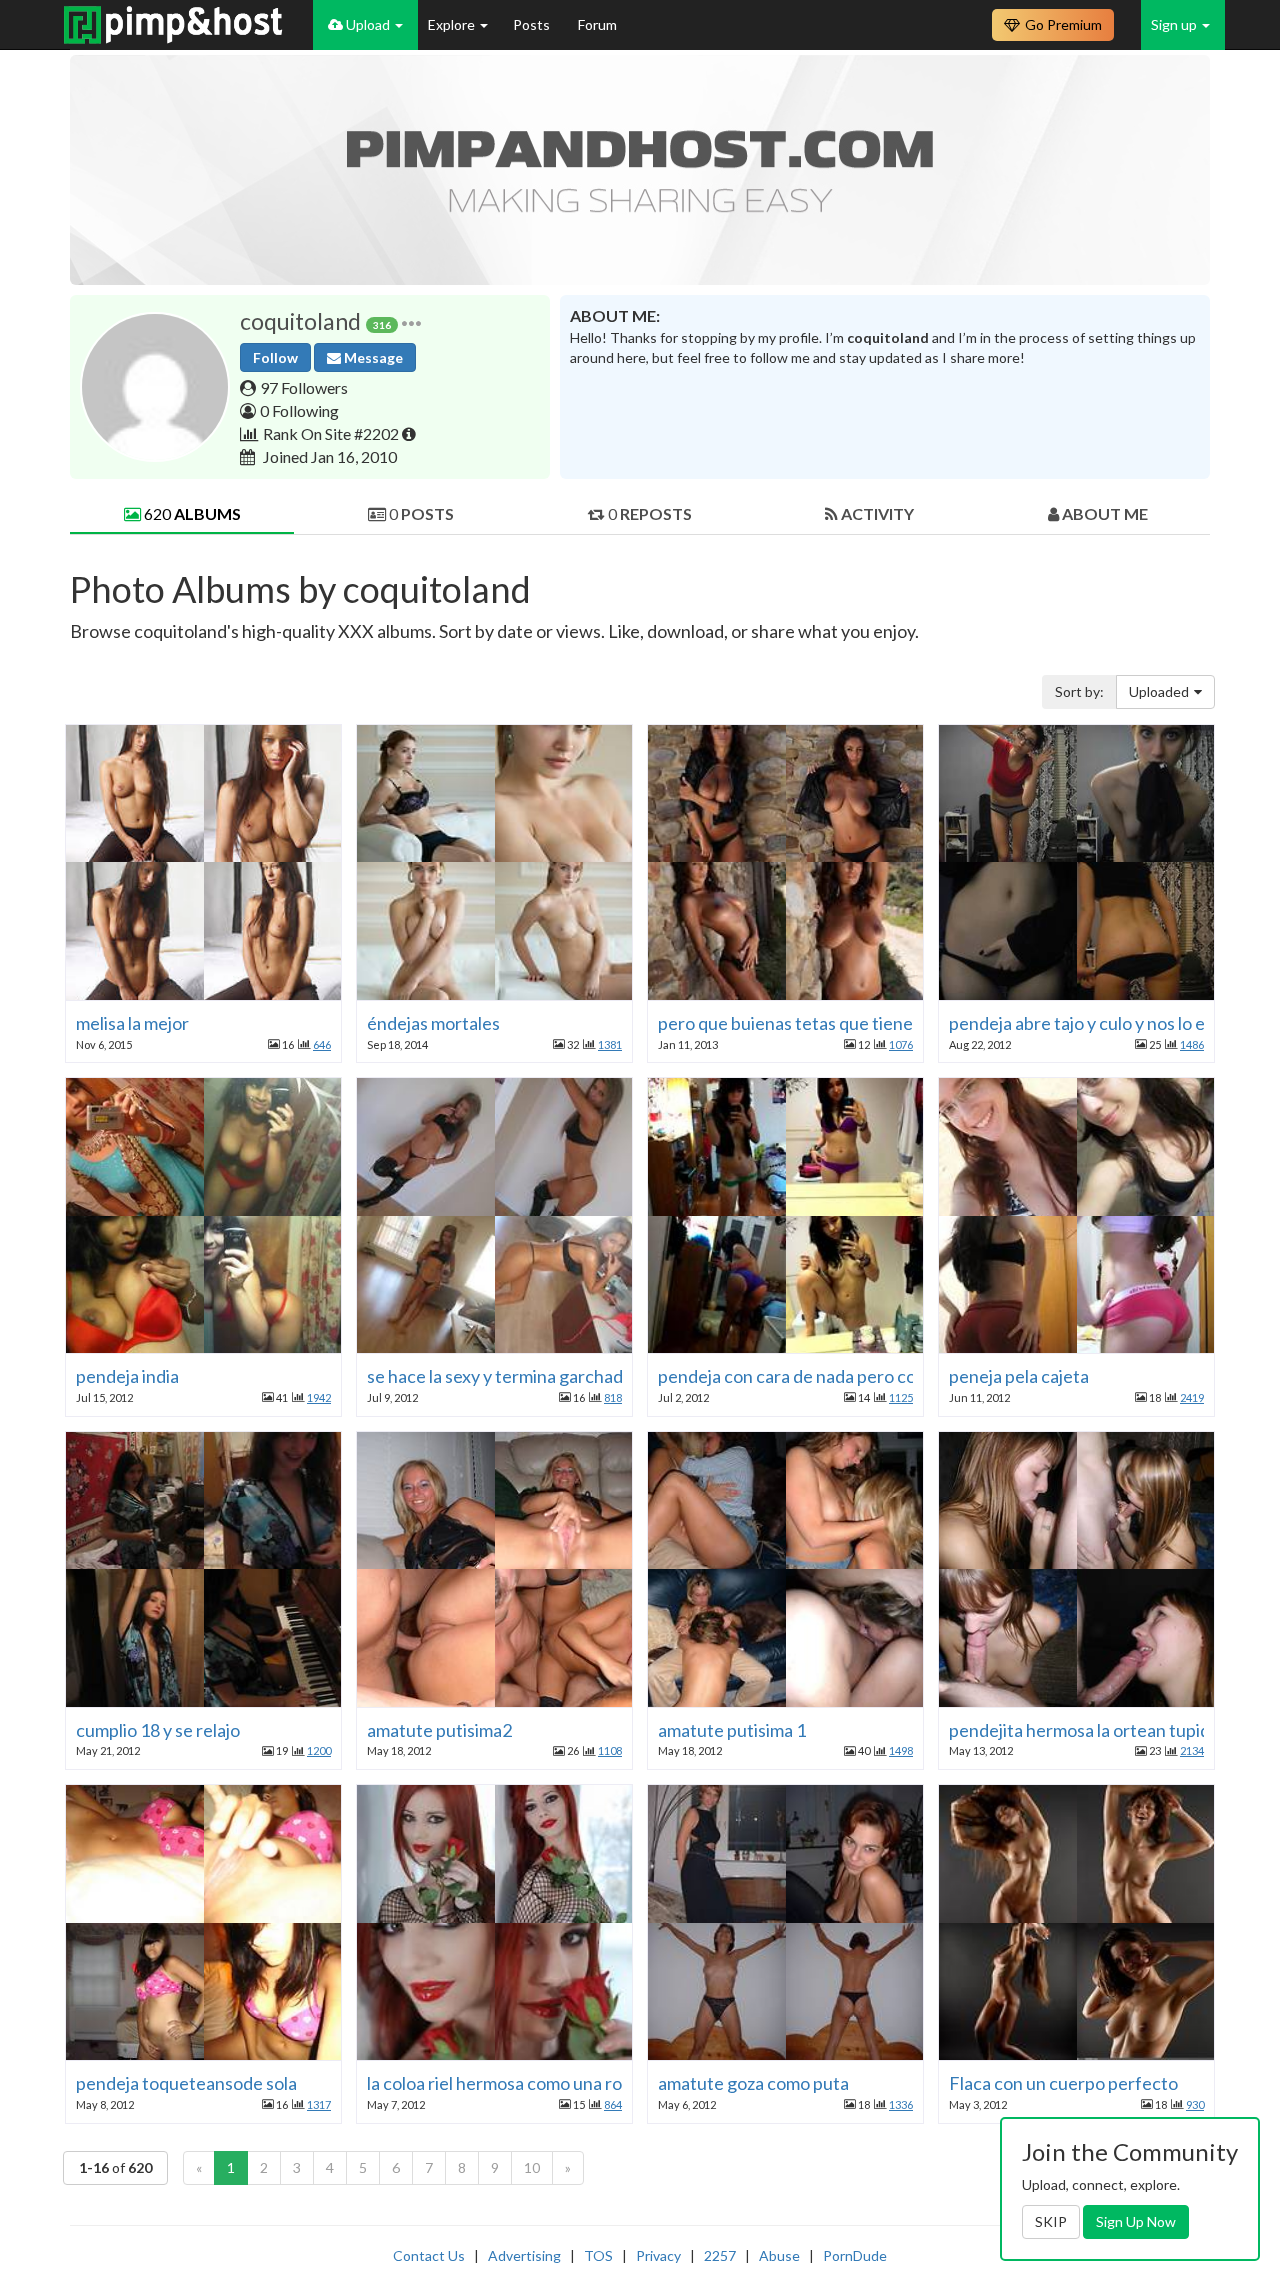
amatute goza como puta (753, 2083)
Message (372, 357)
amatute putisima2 (439, 1730)
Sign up (1175, 24)
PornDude (855, 2255)
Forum (597, 24)
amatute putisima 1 (732, 1730)
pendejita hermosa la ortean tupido (1084, 1730)
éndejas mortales (433, 1023)
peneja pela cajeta (1019, 1376)
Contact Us (429, 2255)
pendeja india (127, 1376)
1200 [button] (319, 1750)
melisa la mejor (132, 1023)
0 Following (299, 410)
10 (532, 2167)
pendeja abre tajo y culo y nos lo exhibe (1098, 1023)
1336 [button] (901, 2104)
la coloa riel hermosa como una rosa (503, 2083)
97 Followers (304, 387)
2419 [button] (1192, 1397)
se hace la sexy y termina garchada (499, 1376)
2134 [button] (1192, 1750)
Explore (453, 24)
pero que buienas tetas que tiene (785, 1023)
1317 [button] (319, 2104)
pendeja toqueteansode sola (186, 2083)
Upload (368, 24)
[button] (411, 321)
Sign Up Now (1136, 2221)
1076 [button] (901, 1044)
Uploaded (1159, 691)
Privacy (658, 2255)
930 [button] (1195, 2104)
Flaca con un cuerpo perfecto (1063, 2083)
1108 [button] (610, 1750)
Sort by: (1079, 691)
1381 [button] (610, 1044)
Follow (275, 357)
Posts (533, 24)
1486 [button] (1192, 1044)
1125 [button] (901, 1397)
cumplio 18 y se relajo (158, 1730)
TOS (598, 2255)
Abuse (779, 2255)
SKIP (1051, 2221)
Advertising (524, 2255)
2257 (720, 2255)
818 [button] (613, 1397)
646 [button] (322, 1044)
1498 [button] (901, 1750)
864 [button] (613, 2104)
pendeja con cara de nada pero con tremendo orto (851, 1376)
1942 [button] (319, 1397)
